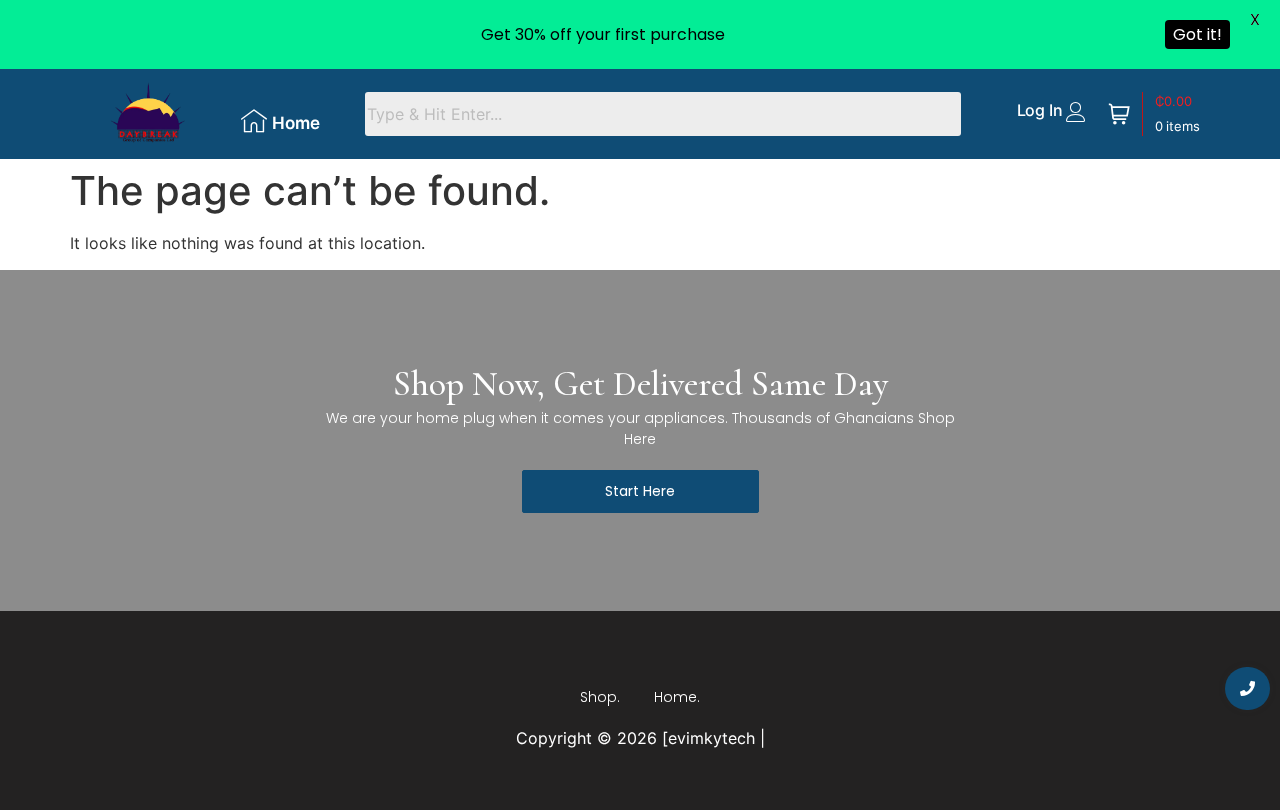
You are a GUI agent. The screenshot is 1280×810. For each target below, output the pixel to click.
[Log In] (1076, 112)
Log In (1040, 110)
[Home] (254, 121)
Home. (677, 697)
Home (296, 123)
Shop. (600, 697)
